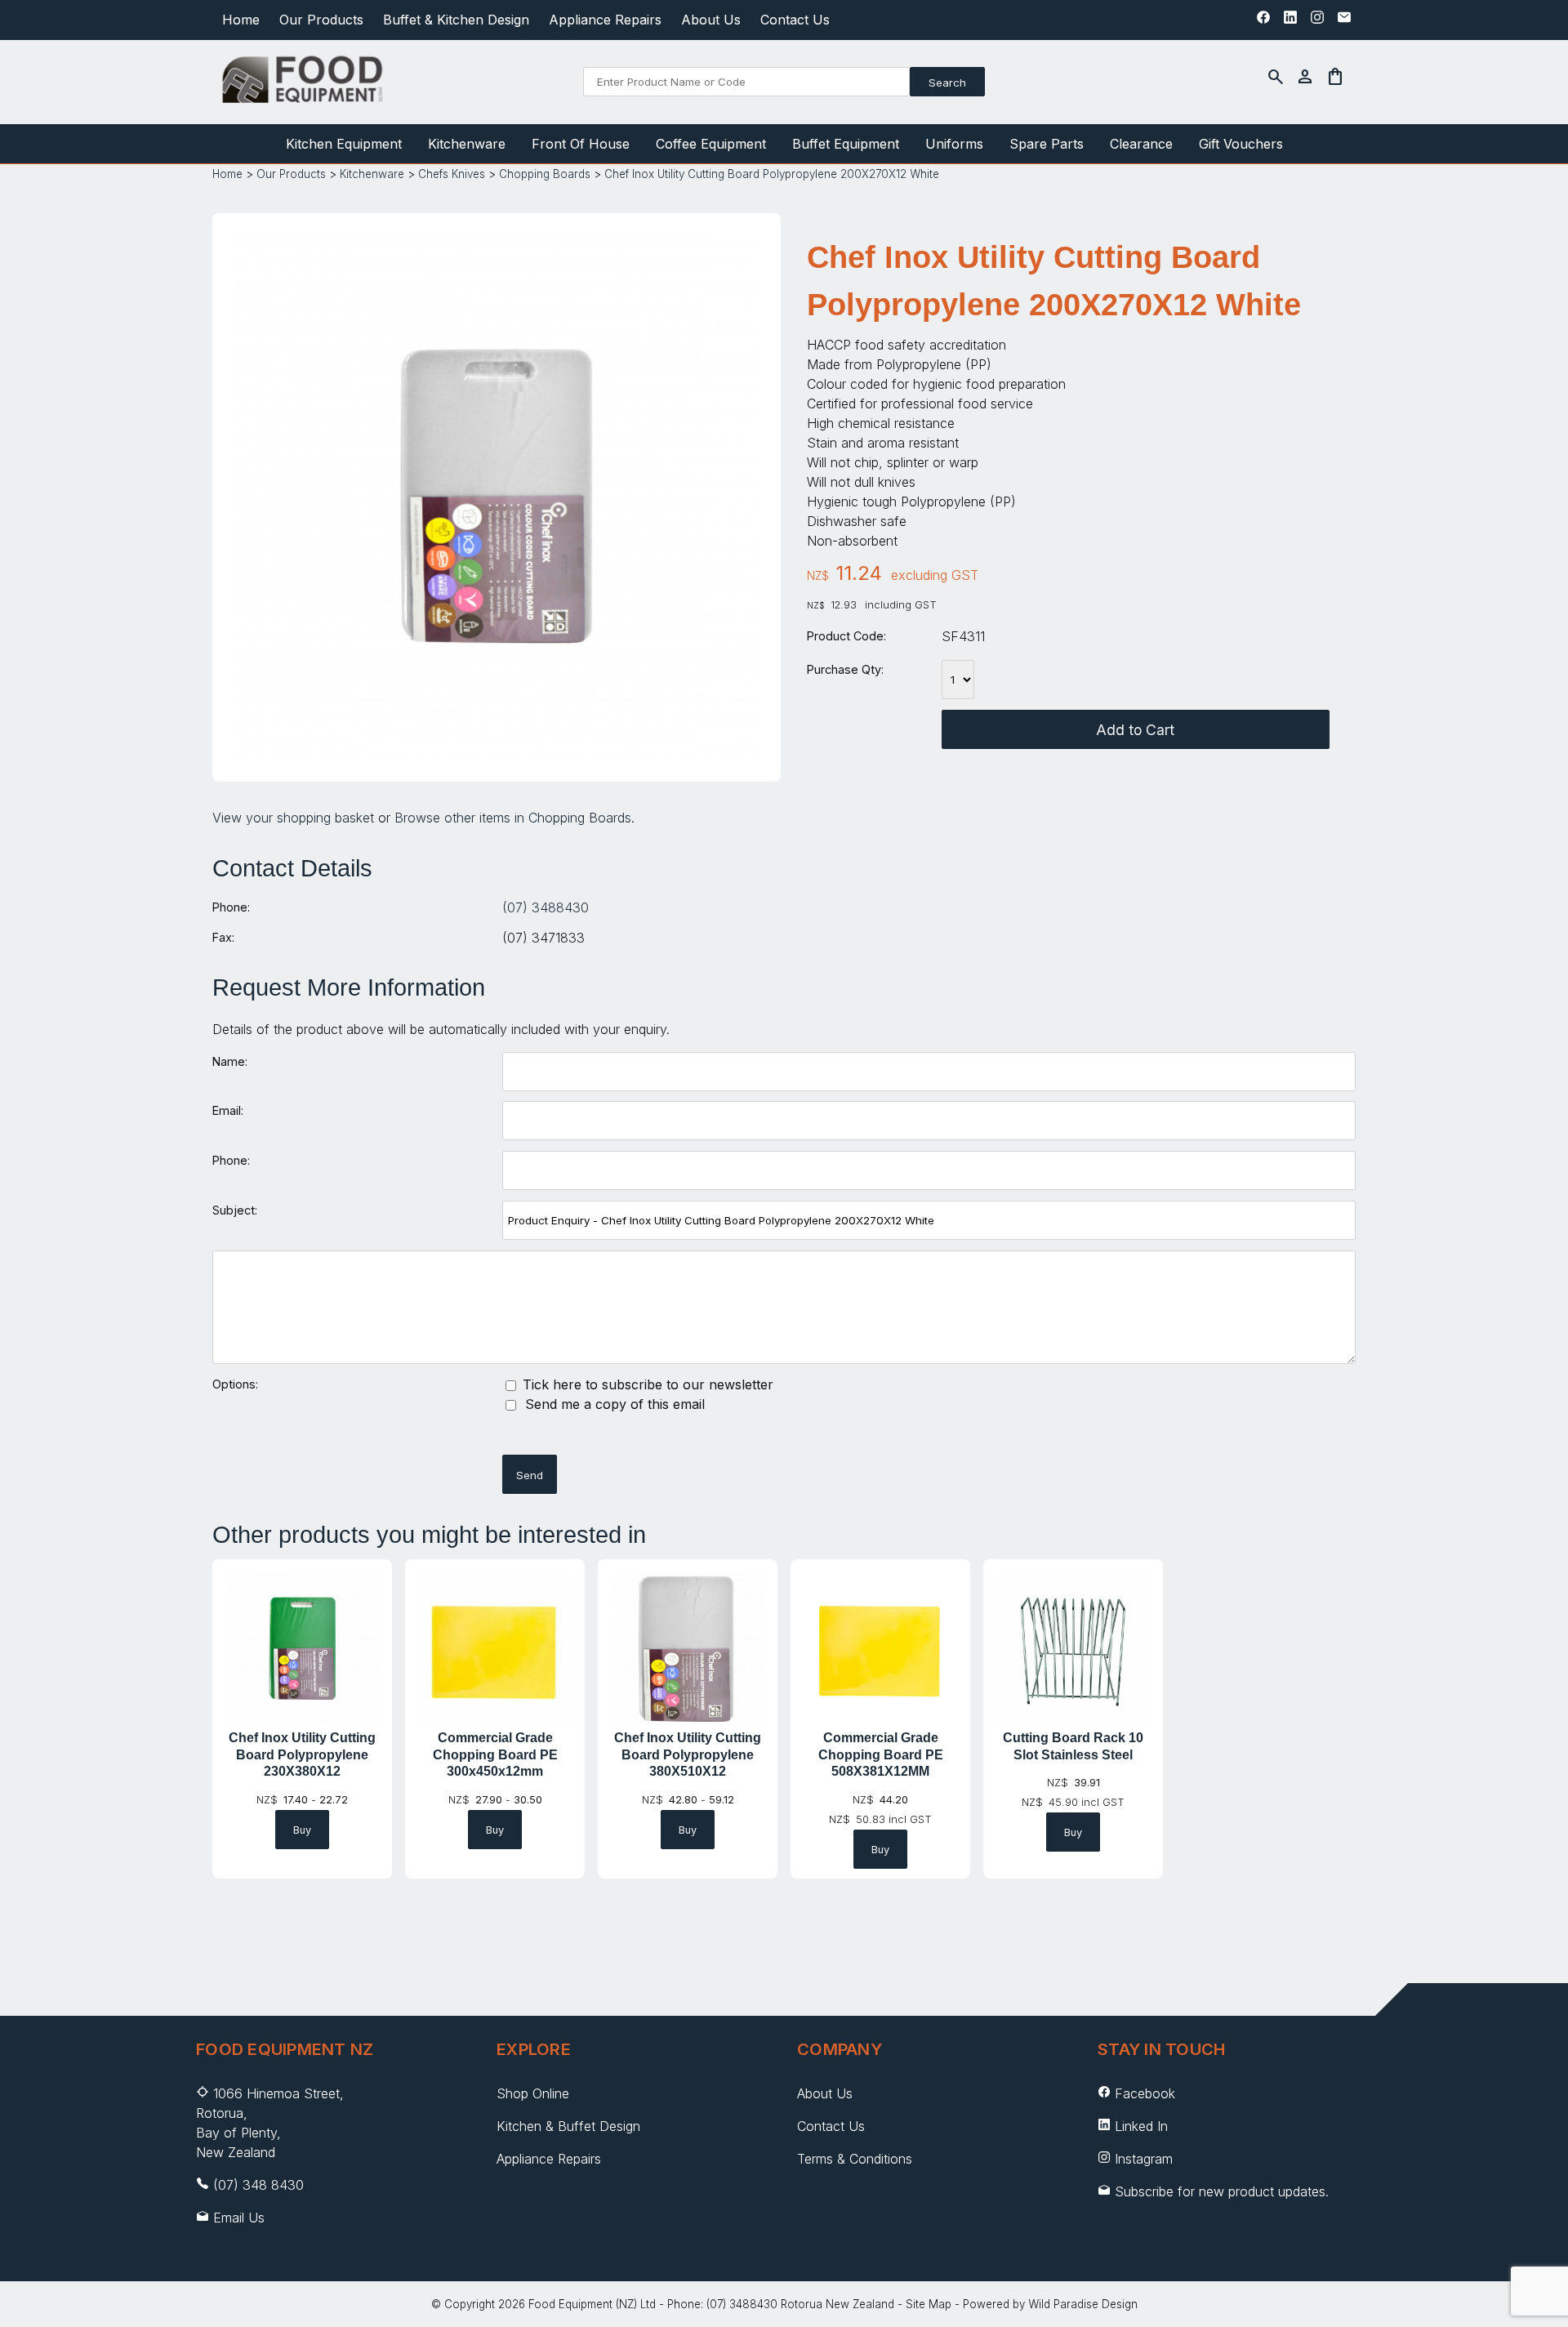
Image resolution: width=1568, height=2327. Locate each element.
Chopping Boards (545, 174)
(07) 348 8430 (258, 2185)
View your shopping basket (293, 818)
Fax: (223, 937)
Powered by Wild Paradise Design (1050, 2304)
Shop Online (533, 2093)
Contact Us (795, 20)
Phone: (231, 907)
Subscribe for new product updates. (1220, 2191)
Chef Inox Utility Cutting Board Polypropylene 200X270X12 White (772, 174)
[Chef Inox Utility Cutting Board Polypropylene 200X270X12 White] (497, 754)
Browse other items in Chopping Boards (513, 818)
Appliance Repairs (605, 20)
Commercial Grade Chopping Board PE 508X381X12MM (881, 1755)
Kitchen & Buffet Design (568, 2126)
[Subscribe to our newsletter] (1344, 21)
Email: (228, 1110)
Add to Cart (1135, 730)
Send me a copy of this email (613, 1404)
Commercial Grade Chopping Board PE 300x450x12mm (495, 1755)
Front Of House (581, 144)
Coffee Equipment (711, 144)
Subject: (235, 1210)
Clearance (1141, 144)
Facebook (1145, 2093)
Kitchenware (467, 144)
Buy (302, 1830)
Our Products (321, 20)
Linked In (1141, 2126)
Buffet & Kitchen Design (456, 20)
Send (530, 1475)
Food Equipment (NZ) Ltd (592, 2304)
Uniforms (954, 144)
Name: (230, 1061)
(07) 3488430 (546, 907)
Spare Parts (1047, 144)
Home (241, 20)
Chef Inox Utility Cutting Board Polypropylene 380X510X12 (688, 1755)
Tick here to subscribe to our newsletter (646, 1384)
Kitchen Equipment (344, 144)
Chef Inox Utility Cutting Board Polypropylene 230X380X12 (302, 1755)
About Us (711, 20)
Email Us (239, 2218)
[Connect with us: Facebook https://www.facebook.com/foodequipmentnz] (1263, 21)
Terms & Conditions (855, 2159)
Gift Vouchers (1241, 144)
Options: (235, 1384)
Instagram (1144, 2159)
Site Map (929, 2304)
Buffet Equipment (846, 144)
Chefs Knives (452, 174)
